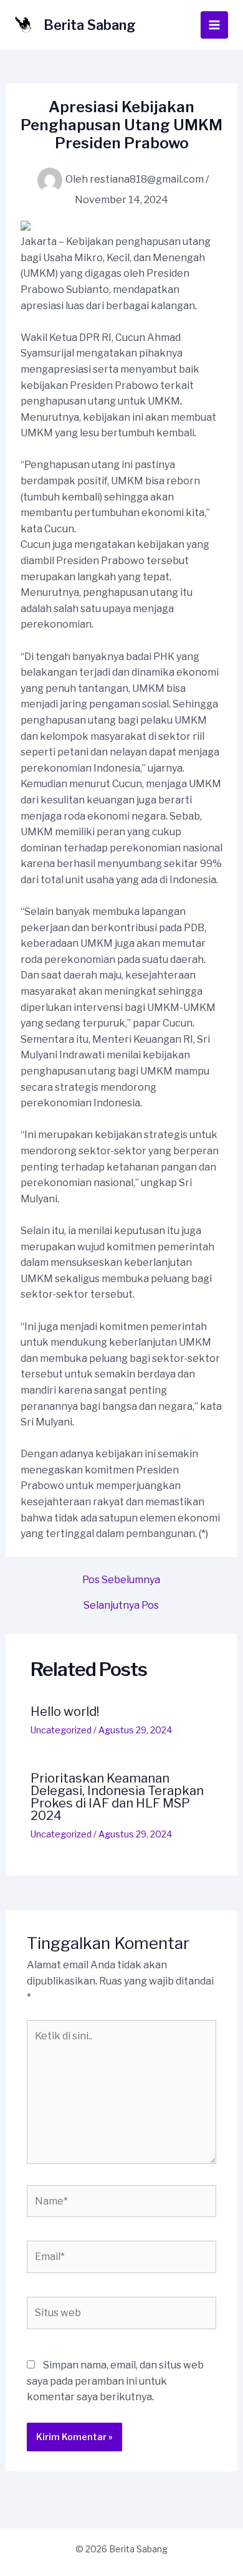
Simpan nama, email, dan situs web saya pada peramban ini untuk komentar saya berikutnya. (115, 2381)
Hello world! (65, 1712)
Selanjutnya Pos (121, 1606)
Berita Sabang (90, 25)
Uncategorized (61, 1730)
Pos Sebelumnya (121, 1580)
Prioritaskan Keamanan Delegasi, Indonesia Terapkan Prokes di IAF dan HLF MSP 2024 (117, 1797)
